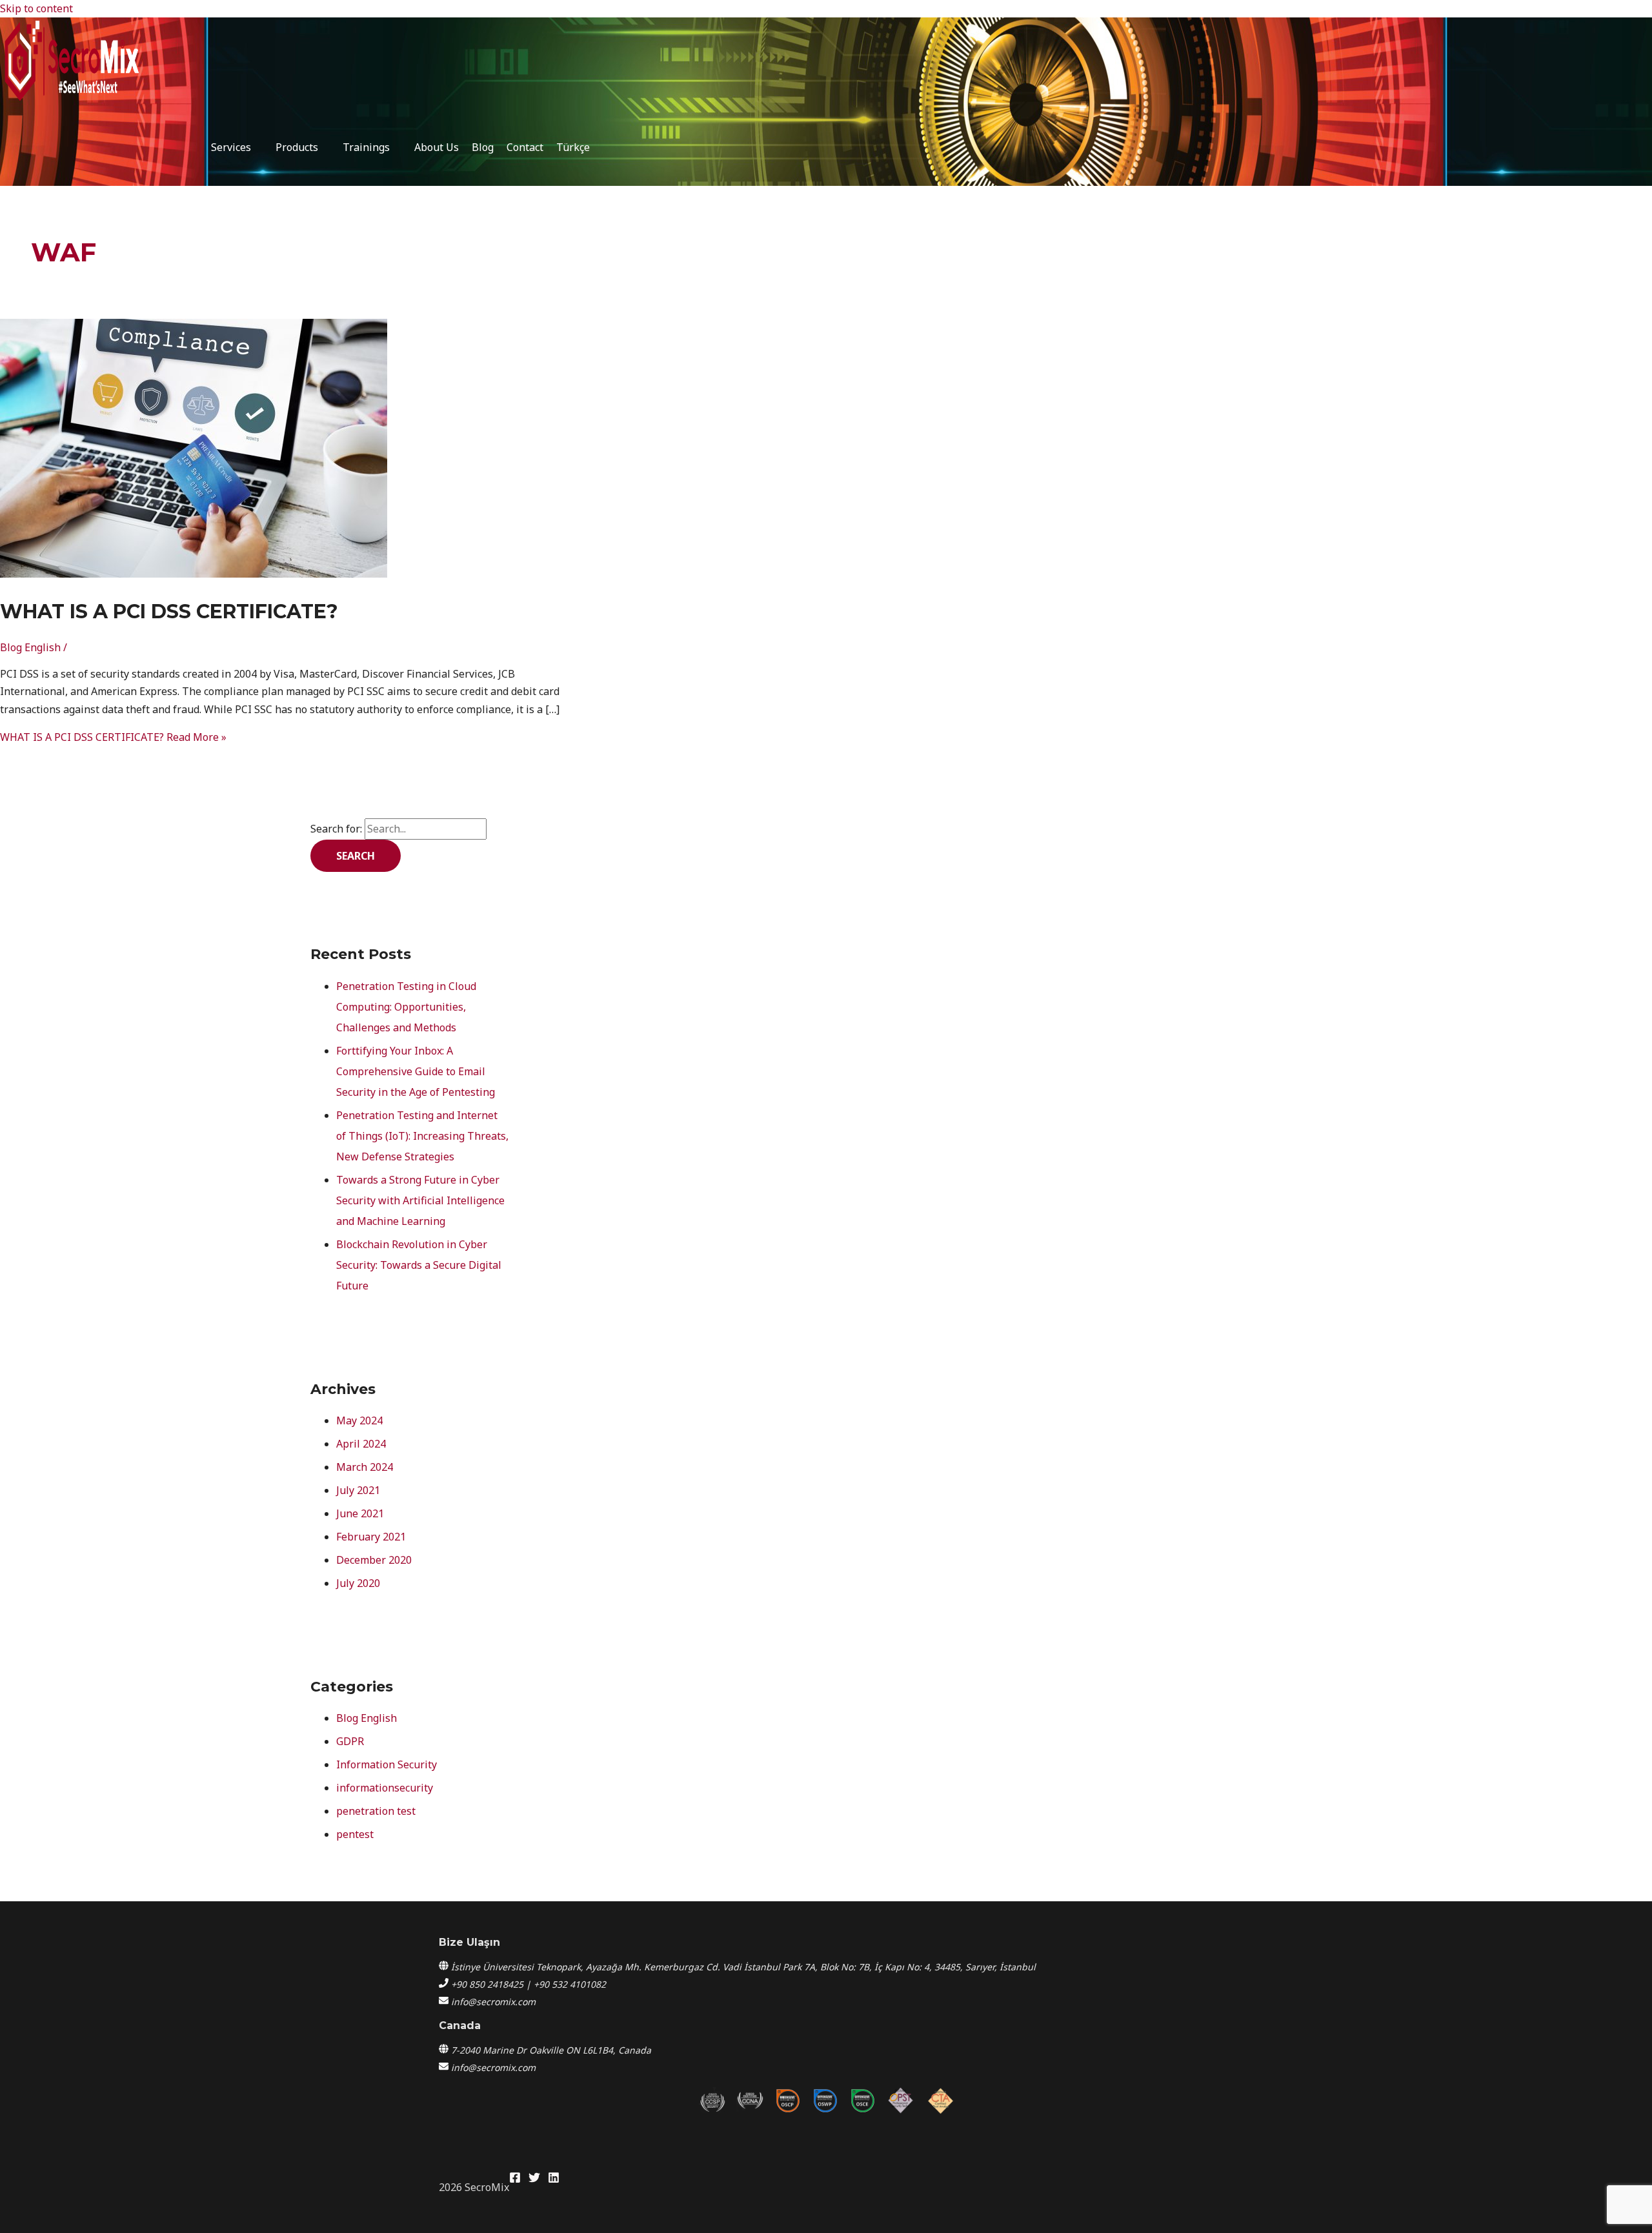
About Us (437, 147)
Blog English (30, 647)
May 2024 (359, 1420)
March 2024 (365, 1467)
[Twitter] (534, 2179)
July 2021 (358, 1490)
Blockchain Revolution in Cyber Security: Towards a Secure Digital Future (419, 1265)
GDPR (350, 1741)
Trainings (366, 147)
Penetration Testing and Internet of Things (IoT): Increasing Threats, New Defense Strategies (422, 1136)
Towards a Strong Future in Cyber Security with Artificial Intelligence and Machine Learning (420, 1200)
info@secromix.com (493, 2002)
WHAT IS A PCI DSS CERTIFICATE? (169, 611)
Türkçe (573, 147)
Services (231, 147)
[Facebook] (515, 2179)
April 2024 (361, 1444)
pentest (355, 1834)
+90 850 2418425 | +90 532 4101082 (529, 1984)
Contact (525, 147)
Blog (483, 147)
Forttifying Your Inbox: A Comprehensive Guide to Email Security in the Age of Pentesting (416, 1071)
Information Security (387, 1764)
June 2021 (360, 1513)
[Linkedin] (554, 2179)
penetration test (376, 1811)
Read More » (113, 737)
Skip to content (36, 8)
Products (297, 147)
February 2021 (371, 1537)
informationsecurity (385, 1788)
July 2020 (358, 1583)
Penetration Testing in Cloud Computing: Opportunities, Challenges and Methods (406, 1007)
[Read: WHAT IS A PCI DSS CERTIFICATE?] (194, 574)
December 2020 (374, 1560)
